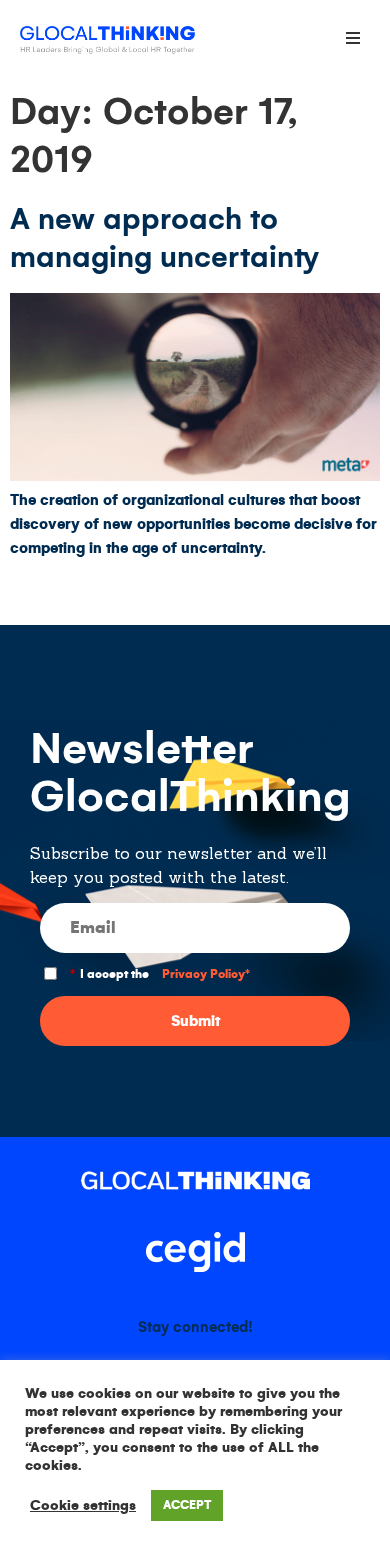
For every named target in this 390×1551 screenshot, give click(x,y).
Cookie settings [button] (83, 1505)
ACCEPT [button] (187, 1505)
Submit (195, 1021)
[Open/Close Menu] (352, 37)
